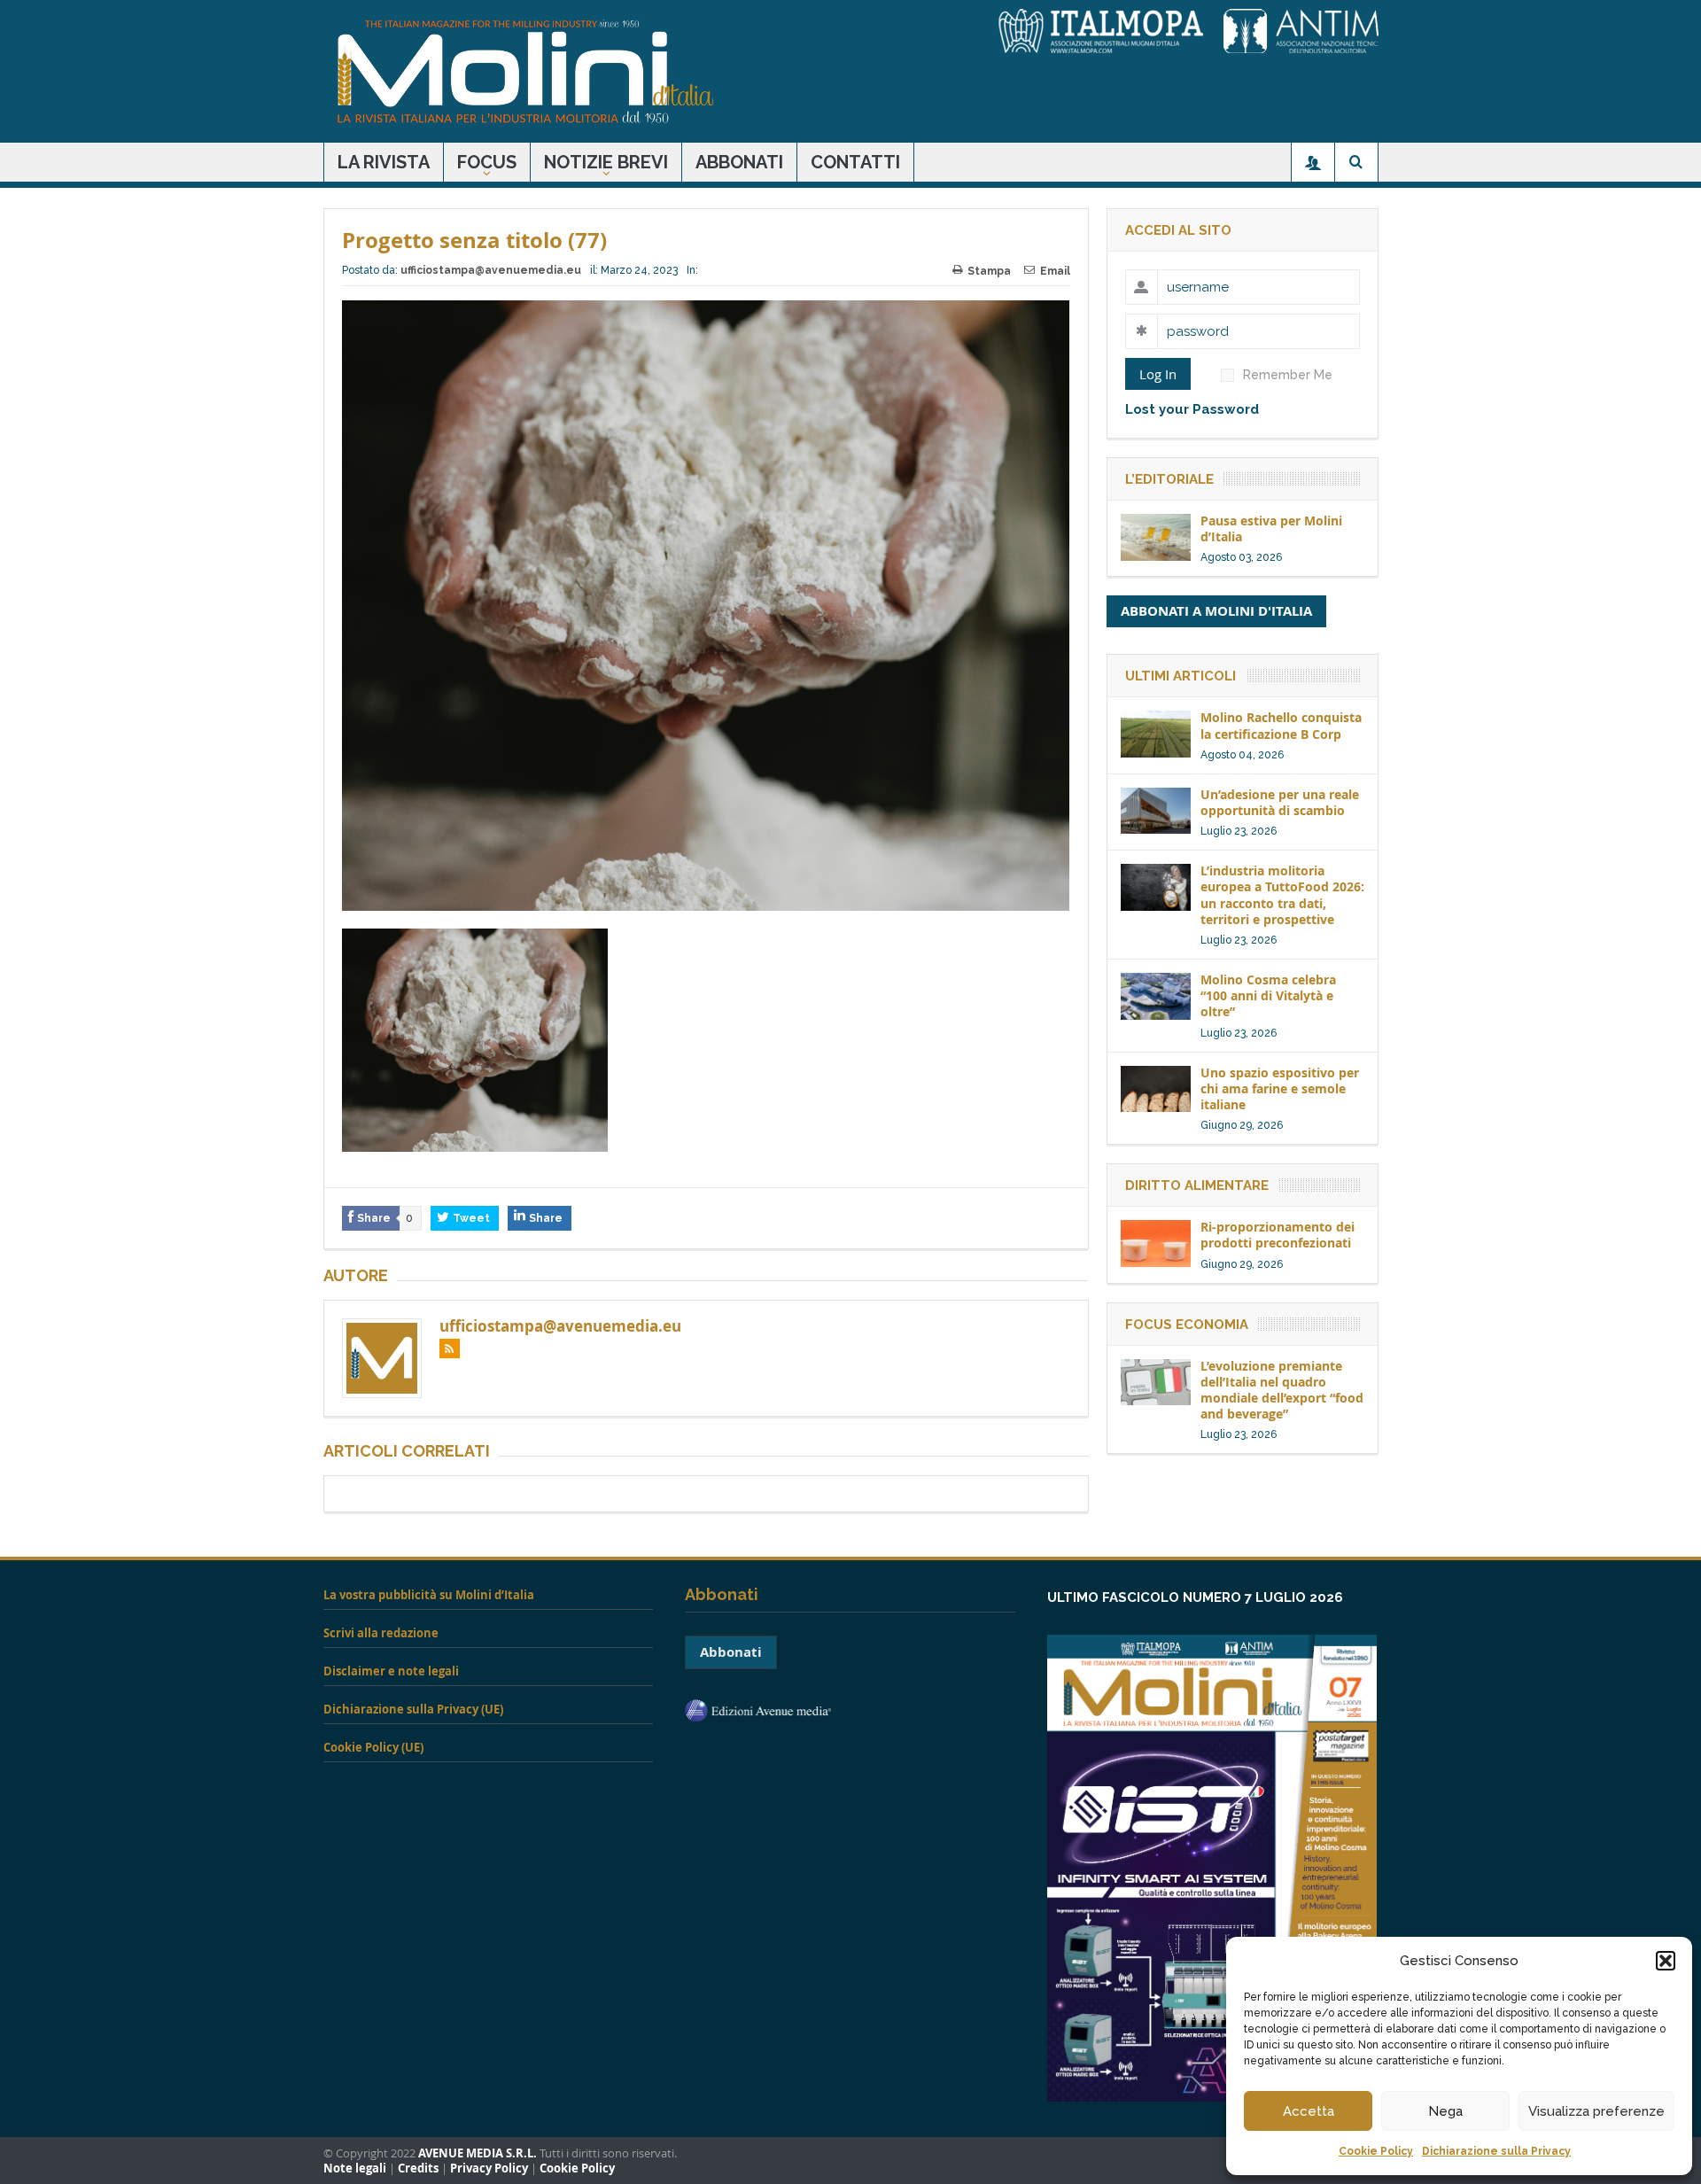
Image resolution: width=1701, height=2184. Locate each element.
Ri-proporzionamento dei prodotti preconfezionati (1278, 1235)
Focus (487, 162)
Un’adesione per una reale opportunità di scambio (1280, 802)
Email (1055, 271)
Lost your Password (1192, 409)
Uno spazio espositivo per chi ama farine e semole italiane (1280, 1088)
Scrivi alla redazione (381, 1633)
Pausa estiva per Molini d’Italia (1271, 529)
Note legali (355, 2168)
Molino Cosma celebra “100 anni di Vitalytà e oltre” (1268, 995)
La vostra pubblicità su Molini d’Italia (429, 1595)
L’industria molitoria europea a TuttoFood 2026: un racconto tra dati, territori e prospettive (1282, 895)
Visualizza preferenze (1596, 2111)
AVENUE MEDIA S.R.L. (478, 2153)
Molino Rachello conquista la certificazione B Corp (1281, 725)
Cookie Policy (1376, 2151)
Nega (1445, 2111)
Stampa (989, 271)
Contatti (855, 162)
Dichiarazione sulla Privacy (1496, 2151)
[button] (1666, 1961)
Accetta (1309, 2111)
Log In (1158, 374)
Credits (418, 2168)
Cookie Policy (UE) (373, 1747)
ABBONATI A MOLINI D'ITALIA (1216, 611)
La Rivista (384, 162)
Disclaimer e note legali (391, 1671)
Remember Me (1288, 375)
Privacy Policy (489, 2168)
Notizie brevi (606, 162)
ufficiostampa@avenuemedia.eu (491, 270)
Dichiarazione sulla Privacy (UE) (413, 1709)
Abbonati (739, 162)
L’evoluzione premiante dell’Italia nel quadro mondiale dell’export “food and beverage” (1282, 1390)
